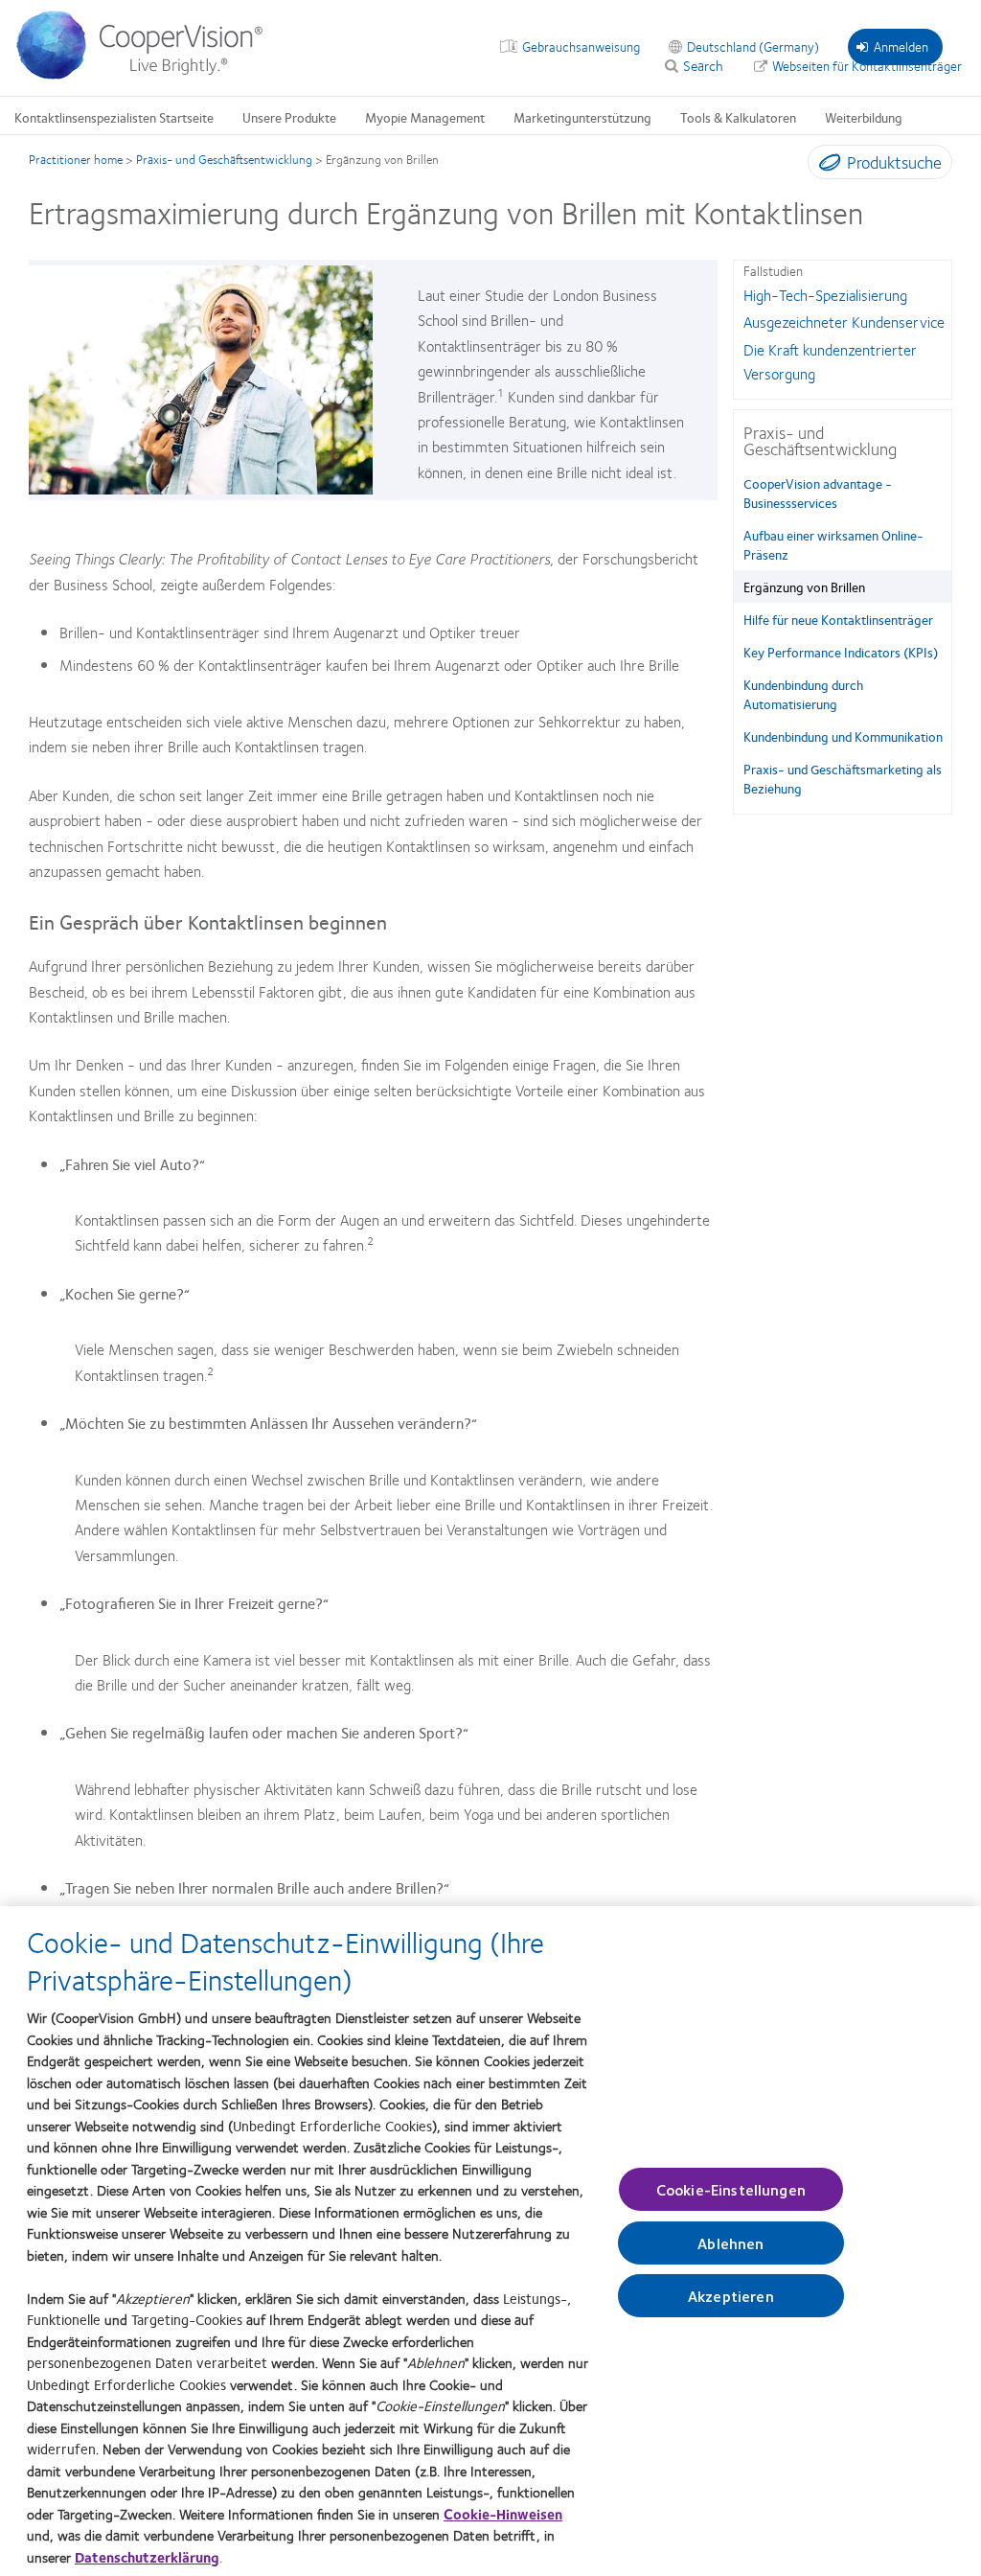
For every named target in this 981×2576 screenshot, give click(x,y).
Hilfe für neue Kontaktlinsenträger (838, 619)
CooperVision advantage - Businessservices (818, 493)
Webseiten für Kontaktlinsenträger (867, 65)
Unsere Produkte (289, 117)
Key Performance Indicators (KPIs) (841, 652)
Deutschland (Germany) (753, 46)
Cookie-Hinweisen (503, 2514)
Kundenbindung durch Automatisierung (803, 694)
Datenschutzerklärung (147, 2557)
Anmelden (901, 46)
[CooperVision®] (148, 75)
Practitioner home (76, 159)
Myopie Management (425, 117)
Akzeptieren (731, 2296)
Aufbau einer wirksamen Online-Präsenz (833, 544)
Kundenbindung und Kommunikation (843, 736)
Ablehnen (730, 2243)
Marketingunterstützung (582, 117)
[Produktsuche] (825, 166)
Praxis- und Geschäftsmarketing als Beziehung (843, 778)
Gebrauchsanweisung (581, 46)
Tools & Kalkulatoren (738, 117)
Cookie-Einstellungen (731, 2189)
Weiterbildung (864, 117)
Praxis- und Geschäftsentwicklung (224, 159)
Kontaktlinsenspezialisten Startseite (114, 117)
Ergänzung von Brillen (804, 586)
